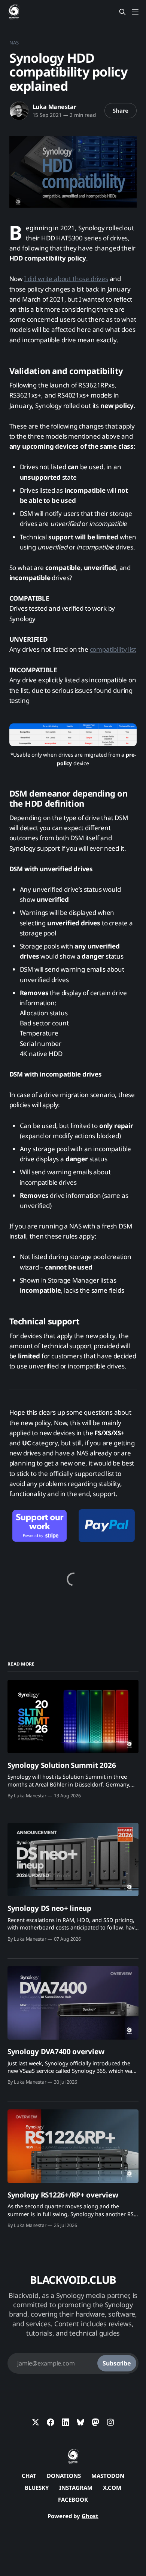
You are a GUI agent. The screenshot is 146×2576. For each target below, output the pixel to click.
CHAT (29, 2476)
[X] (36, 2422)
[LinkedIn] (66, 2422)
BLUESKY (37, 2488)
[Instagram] (110, 2422)
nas (14, 43)
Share (121, 110)
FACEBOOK (73, 2499)
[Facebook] (51, 2422)
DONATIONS (64, 2476)
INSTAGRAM (76, 2488)
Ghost (90, 2516)
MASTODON (108, 2476)
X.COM (112, 2488)
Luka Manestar (54, 107)
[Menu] (135, 12)
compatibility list (113, 649)
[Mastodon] (95, 2422)
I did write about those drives (66, 279)
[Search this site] (122, 12)
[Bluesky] (80, 2422)
